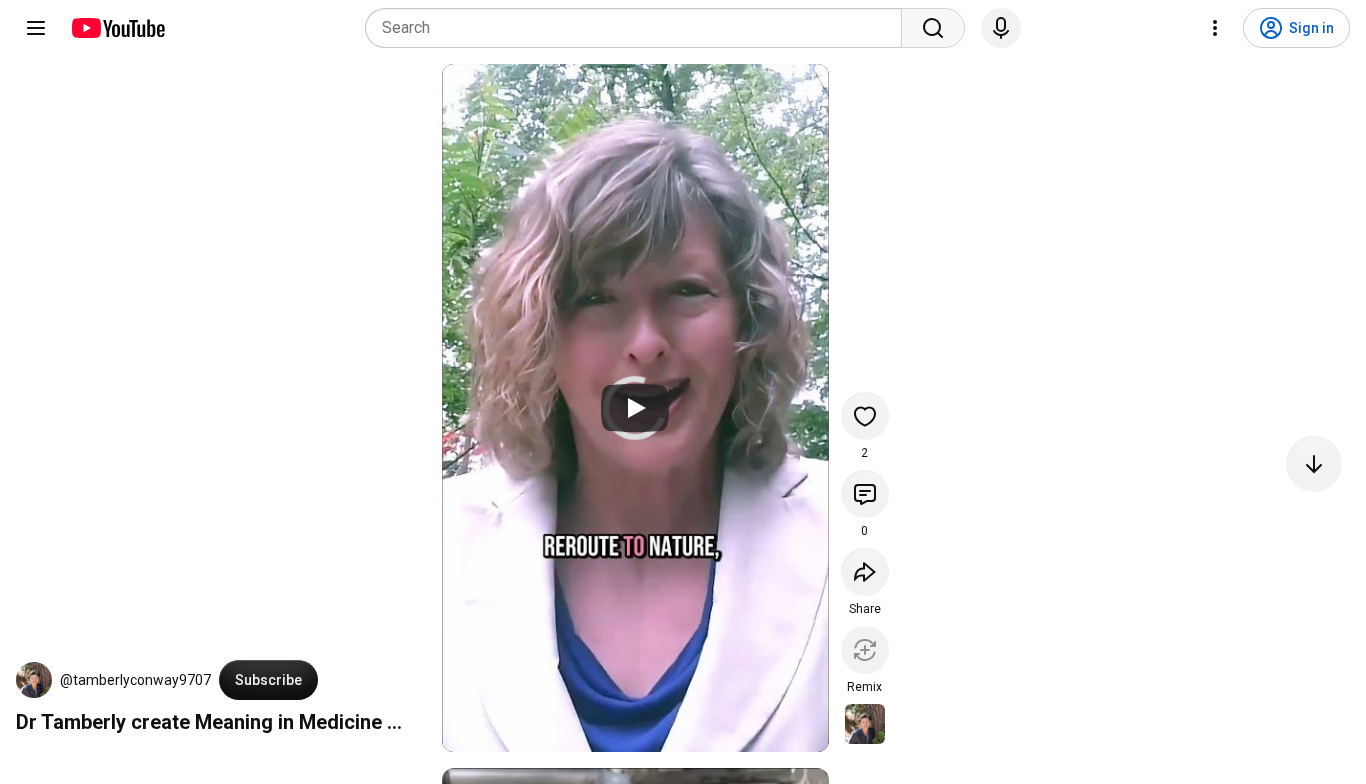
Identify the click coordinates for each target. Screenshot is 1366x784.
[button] (34, 680)
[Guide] (36, 28)
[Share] (865, 572)
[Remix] (865, 650)
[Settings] (1215, 28)
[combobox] (639, 28)
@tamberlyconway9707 (135, 680)
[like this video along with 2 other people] (865, 416)
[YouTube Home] (117, 28)
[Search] (933, 28)
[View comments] (865, 494)
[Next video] (1314, 464)
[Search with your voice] (1001, 28)
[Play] (635, 408)
